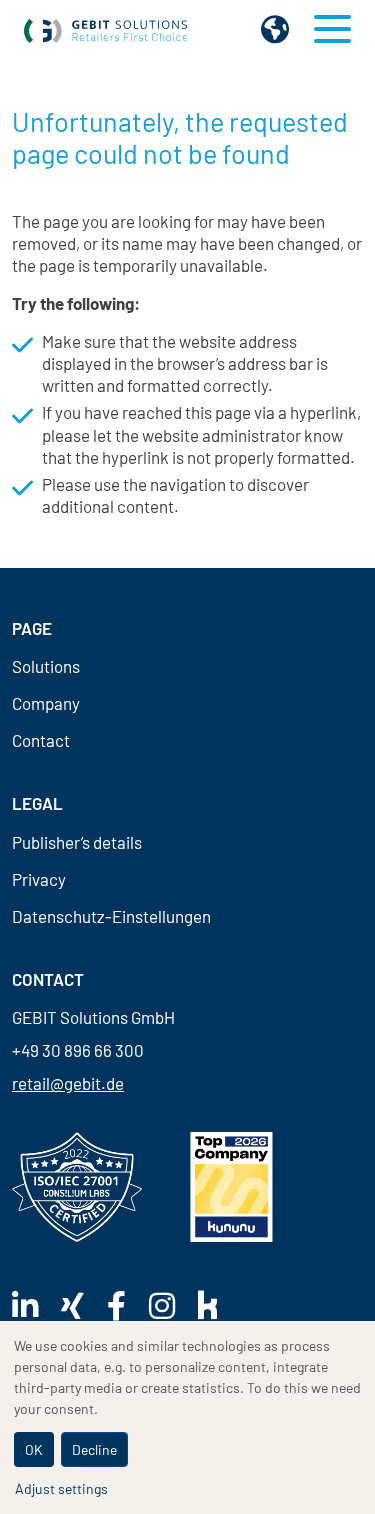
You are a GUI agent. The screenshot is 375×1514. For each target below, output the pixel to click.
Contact (41, 740)
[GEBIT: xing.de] (82, 1306)
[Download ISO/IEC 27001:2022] (77, 1187)
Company (46, 703)
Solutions (46, 666)
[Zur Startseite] (106, 29)
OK (34, 1449)
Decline (94, 1449)
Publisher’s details (77, 842)
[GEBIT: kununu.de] (231, 1186)
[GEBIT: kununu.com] (218, 1305)
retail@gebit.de (68, 1083)
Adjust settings (61, 1488)
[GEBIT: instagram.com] (172, 1306)
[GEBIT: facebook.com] (126, 1306)
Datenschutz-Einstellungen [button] (111, 916)
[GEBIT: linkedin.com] (35, 1306)
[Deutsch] (275, 29)
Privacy (39, 879)
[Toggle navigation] (332, 29)
